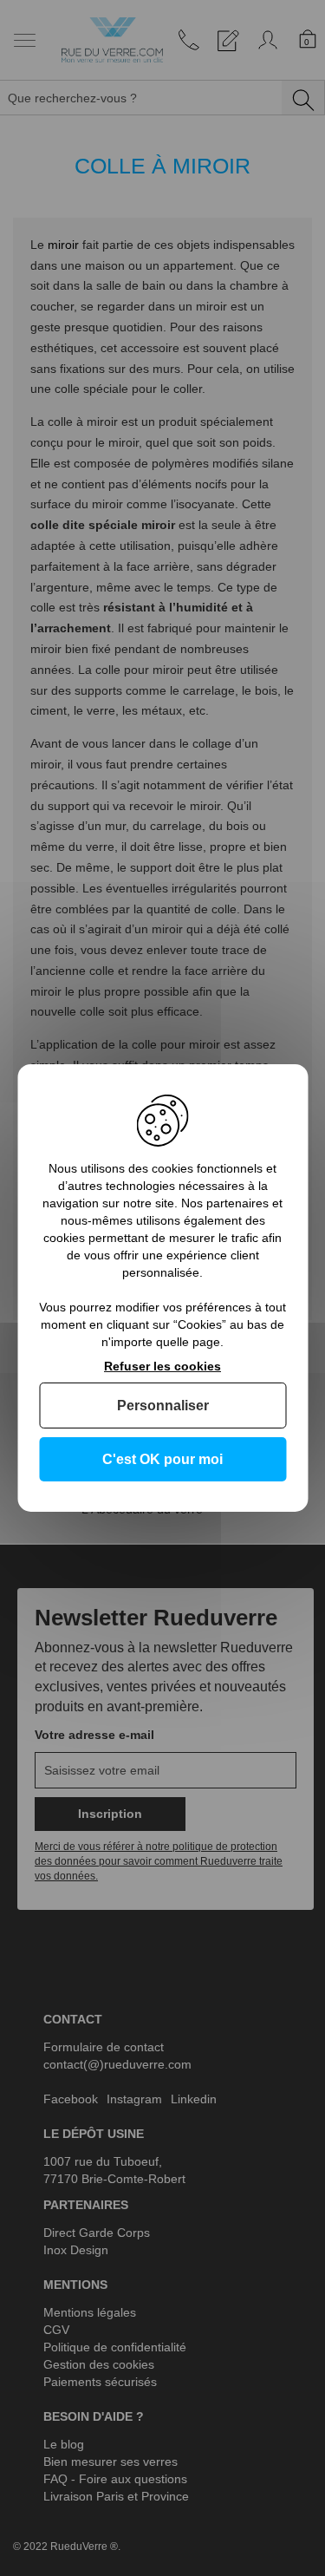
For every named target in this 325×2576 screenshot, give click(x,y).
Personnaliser (163, 1406)
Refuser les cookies (162, 1366)
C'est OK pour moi (162, 1459)
